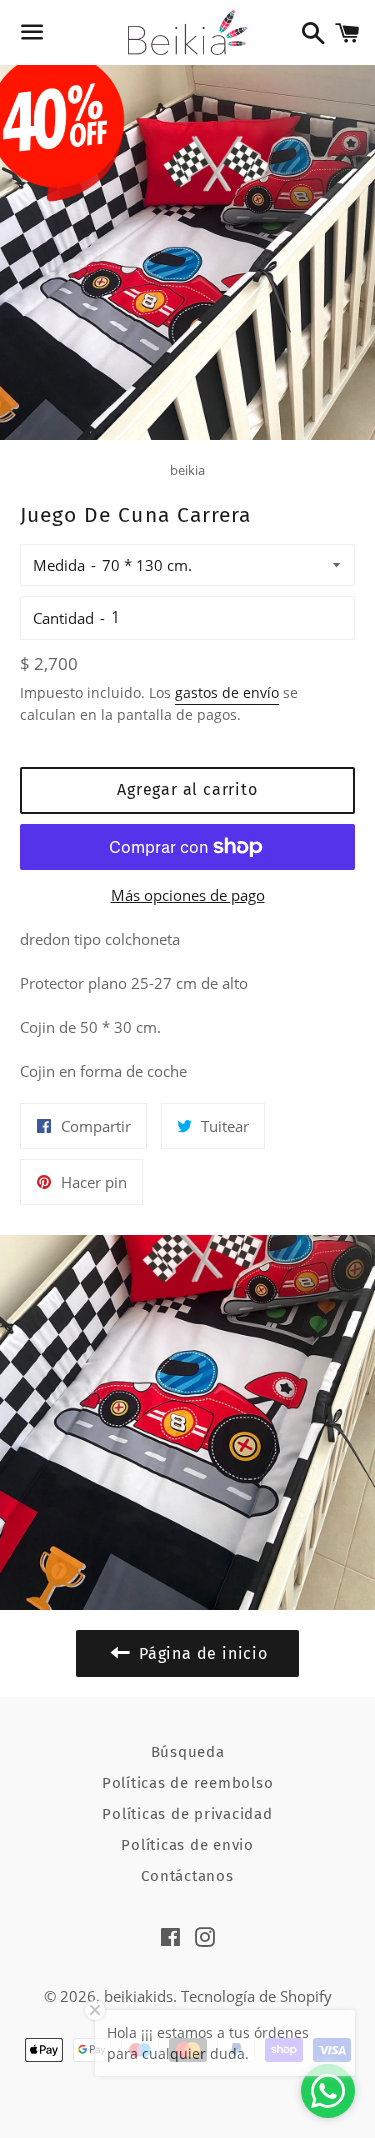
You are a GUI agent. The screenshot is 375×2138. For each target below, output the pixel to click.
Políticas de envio (187, 1845)
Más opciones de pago (188, 895)
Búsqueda (188, 1752)
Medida (59, 565)
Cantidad (63, 618)
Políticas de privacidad (187, 1814)
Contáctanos (187, 1876)
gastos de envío (227, 692)
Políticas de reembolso (188, 1783)
